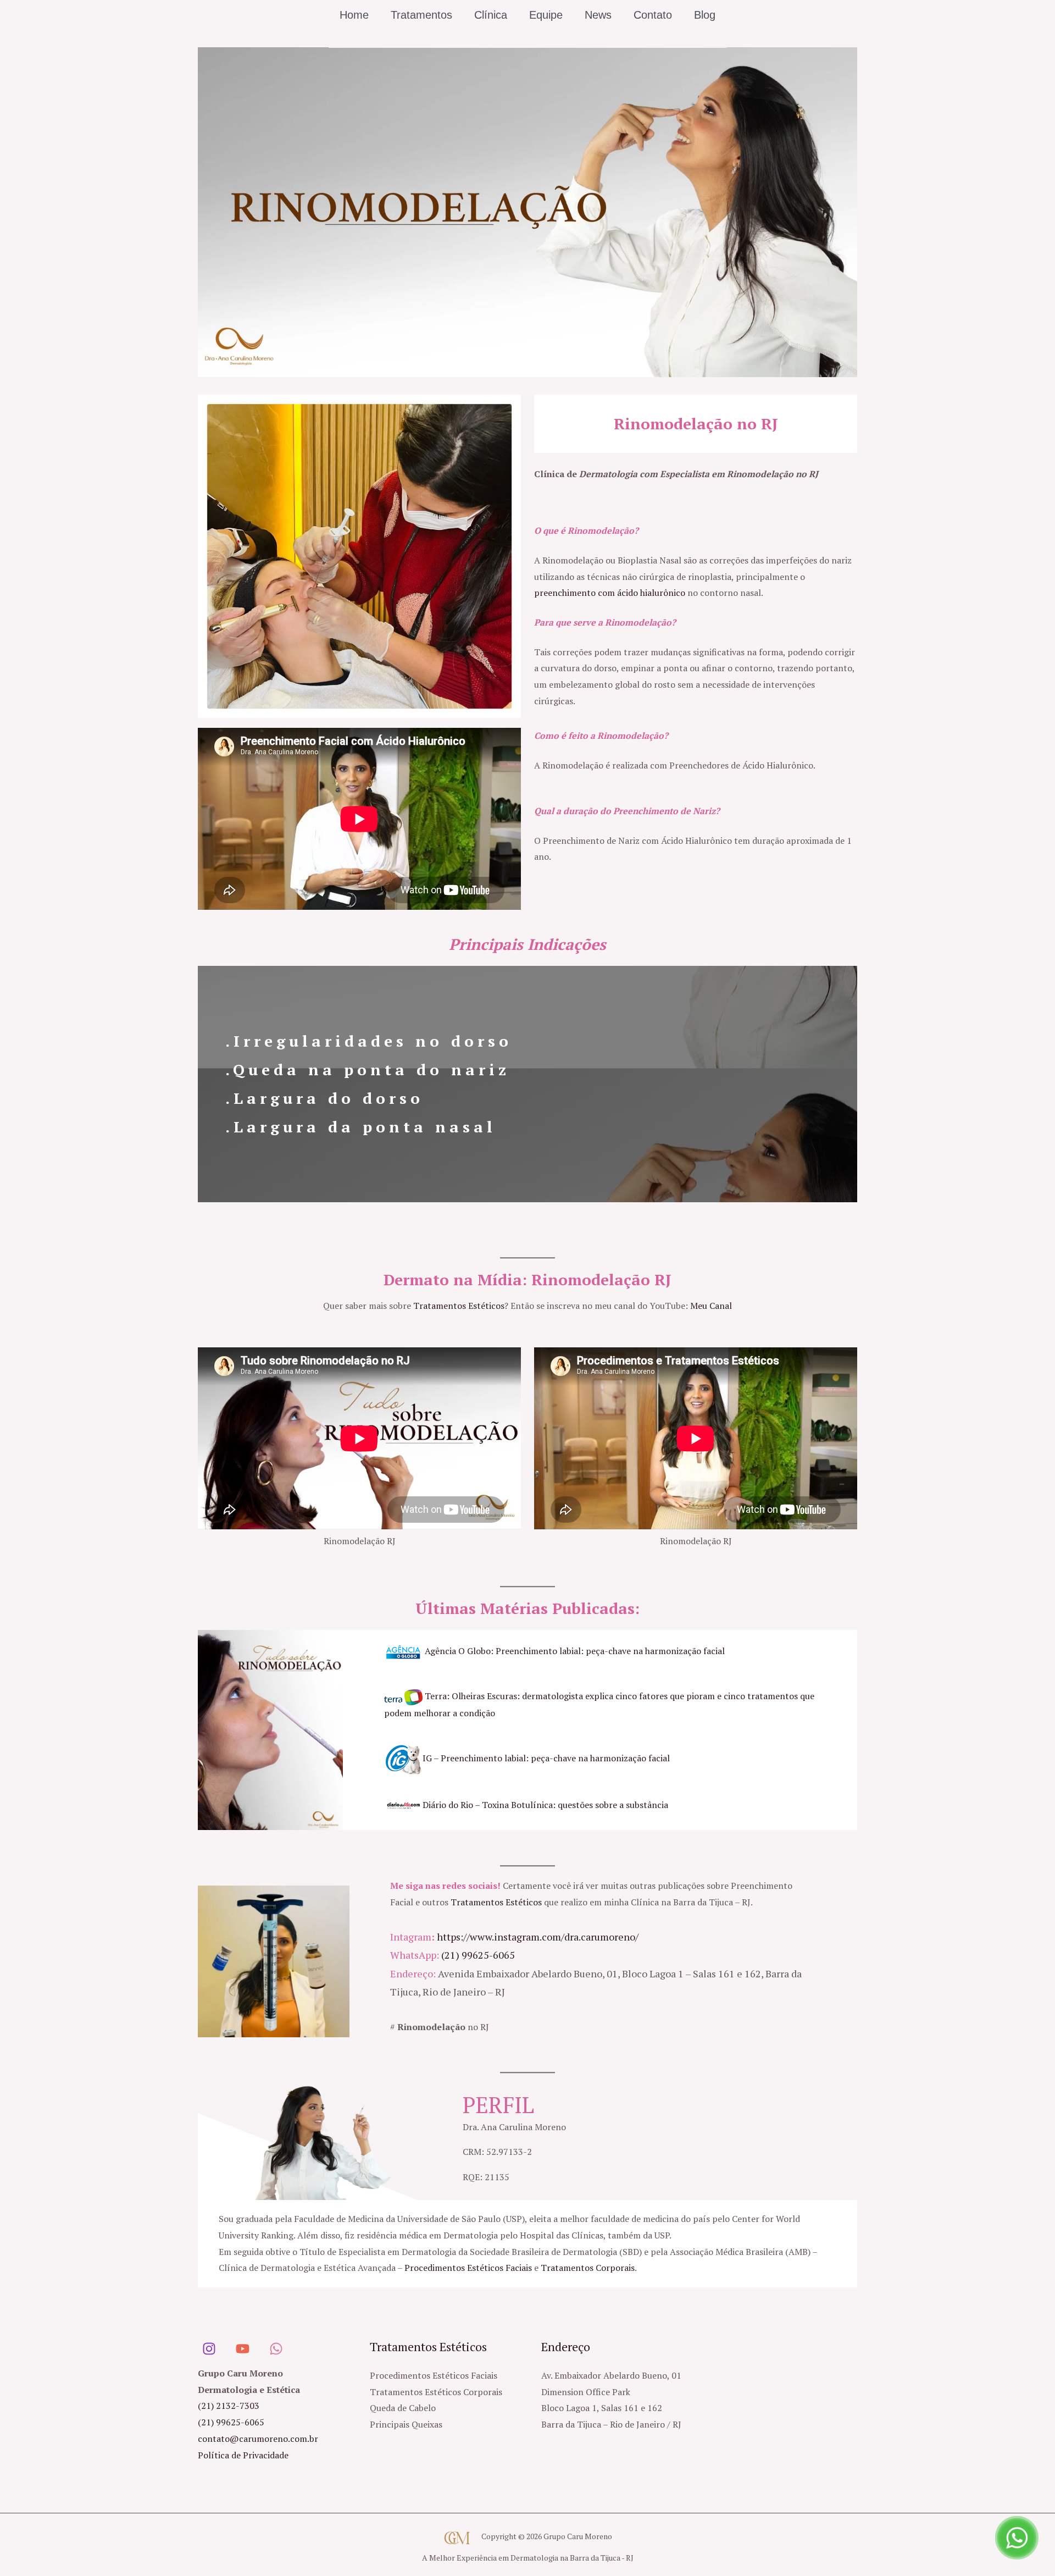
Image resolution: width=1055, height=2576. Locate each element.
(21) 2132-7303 (229, 2406)
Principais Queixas (406, 2424)
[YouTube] (243, 2349)
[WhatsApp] (276, 2349)
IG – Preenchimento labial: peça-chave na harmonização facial (546, 1758)
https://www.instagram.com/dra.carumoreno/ (538, 1937)
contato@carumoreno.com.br (258, 2439)
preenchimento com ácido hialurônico (610, 593)
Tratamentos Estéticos (459, 1306)
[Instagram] (209, 2349)
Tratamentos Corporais (588, 2268)
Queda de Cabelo (403, 2408)
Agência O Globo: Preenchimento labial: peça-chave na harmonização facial (575, 1651)
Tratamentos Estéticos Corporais (436, 2392)
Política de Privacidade (243, 2455)
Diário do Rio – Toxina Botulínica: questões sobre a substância (545, 1805)
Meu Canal (711, 1306)
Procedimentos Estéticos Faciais (468, 2268)
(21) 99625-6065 (478, 1955)
